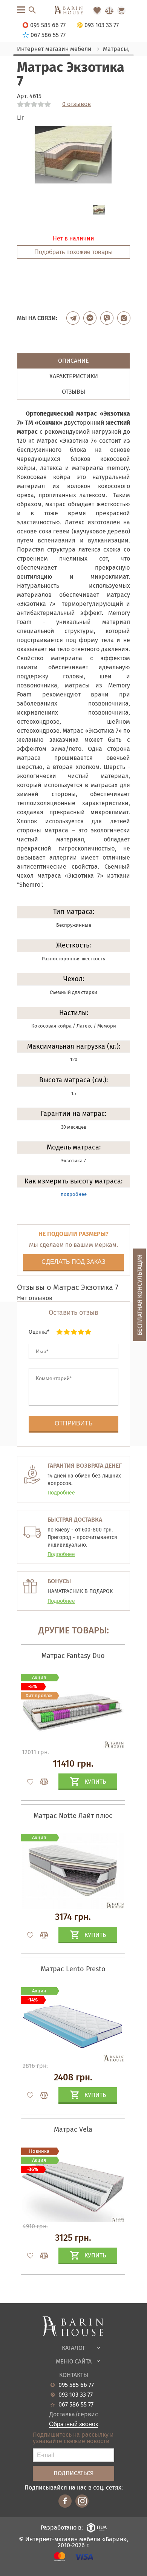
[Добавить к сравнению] (41, 1782)
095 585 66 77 (76, 2385)
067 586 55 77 (76, 2405)
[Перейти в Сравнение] (109, 11)
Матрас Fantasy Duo (73, 1656)
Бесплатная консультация (140, 1295)
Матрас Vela (73, 2129)
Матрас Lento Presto (73, 1969)
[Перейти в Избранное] (97, 11)
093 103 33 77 (76, 2395)
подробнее (74, 1194)
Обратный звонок (73, 2424)
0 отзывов (77, 104)
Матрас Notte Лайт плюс (73, 1816)
